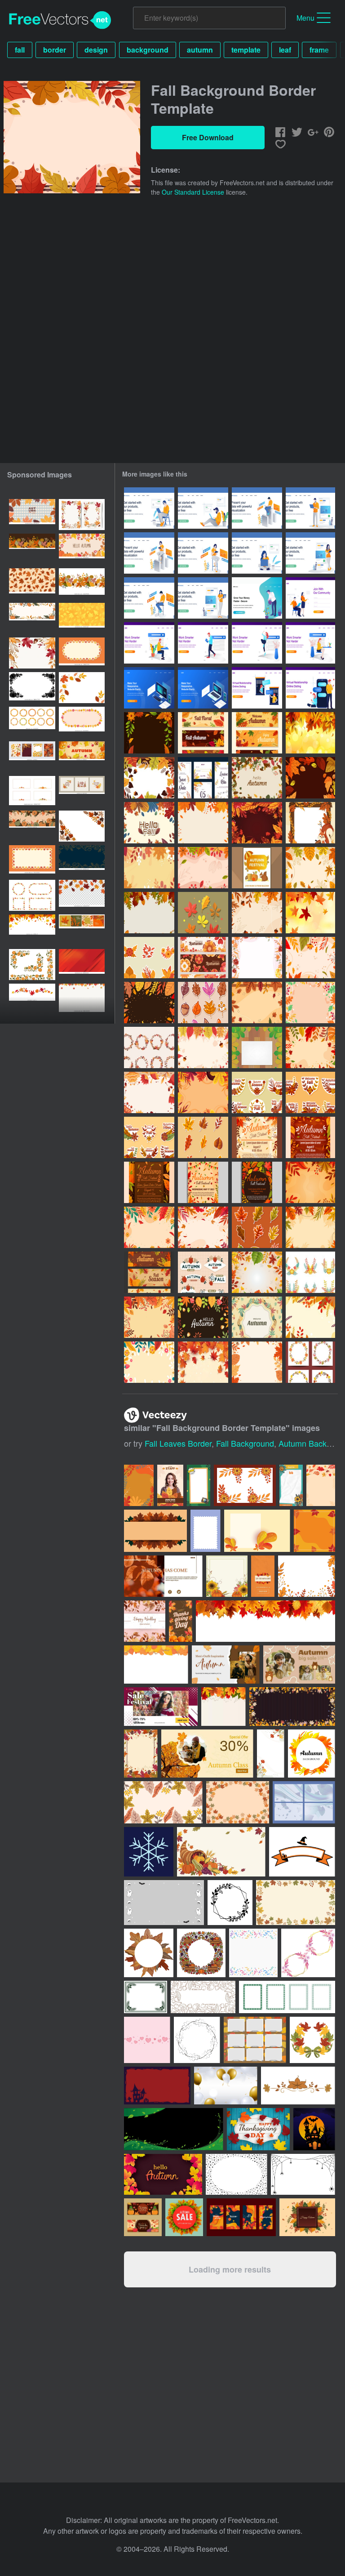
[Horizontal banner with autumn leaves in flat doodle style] (82, 549)
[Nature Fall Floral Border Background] (257, 1003)
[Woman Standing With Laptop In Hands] (203, 598)
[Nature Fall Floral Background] (310, 868)
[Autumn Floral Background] (257, 778)
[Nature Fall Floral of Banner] (149, 1272)
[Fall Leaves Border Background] (149, 778)
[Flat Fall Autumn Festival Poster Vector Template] (257, 868)
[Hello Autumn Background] (203, 1317)
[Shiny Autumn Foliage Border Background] (257, 823)
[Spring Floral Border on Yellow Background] (149, 1362)
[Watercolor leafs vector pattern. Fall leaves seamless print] (32, 584)
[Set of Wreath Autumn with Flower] (149, 1047)
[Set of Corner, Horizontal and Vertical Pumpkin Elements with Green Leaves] (32, 965)
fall (20, 50)
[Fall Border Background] (149, 868)
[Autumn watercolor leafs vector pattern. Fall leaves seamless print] (82, 618)
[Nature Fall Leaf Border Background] (149, 733)
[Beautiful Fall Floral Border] (257, 958)
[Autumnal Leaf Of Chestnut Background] (257, 1047)
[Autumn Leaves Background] (310, 733)
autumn (200, 50)
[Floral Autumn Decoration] (310, 1317)
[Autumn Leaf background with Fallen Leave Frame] (203, 1047)
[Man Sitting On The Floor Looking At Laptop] (203, 508)
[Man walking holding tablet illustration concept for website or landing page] (203, 643)
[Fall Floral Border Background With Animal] (310, 823)
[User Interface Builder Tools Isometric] (149, 688)
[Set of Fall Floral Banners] (203, 958)
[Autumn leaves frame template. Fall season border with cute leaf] (82, 722)
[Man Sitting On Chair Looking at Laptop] (149, 508)
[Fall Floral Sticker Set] (149, 1137)
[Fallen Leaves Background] (310, 778)
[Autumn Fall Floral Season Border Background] (203, 868)
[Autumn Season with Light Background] (203, 1362)
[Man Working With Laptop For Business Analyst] (257, 508)
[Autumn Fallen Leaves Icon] (203, 913)
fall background (245, 1443)
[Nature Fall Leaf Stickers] (257, 1227)
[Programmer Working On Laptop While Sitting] (149, 598)
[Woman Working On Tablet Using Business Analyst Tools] (149, 553)
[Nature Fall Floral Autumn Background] (203, 1227)
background (148, 50)
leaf (285, 50)
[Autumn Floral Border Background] (257, 1362)
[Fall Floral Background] (310, 913)
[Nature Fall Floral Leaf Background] (149, 1227)
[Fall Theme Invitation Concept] (203, 778)
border (55, 50)
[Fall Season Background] (203, 823)
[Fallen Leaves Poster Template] (149, 1182)
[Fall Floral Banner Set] (203, 733)
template (246, 50)
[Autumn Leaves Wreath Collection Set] (310, 1362)
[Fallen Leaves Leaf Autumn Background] (310, 1182)
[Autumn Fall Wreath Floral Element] (310, 1272)
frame (319, 50)
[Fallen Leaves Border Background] (149, 1317)
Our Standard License (193, 192)
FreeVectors (60, 20)
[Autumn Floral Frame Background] (257, 1317)
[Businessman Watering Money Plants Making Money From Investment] (257, 598)
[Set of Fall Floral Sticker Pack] (257, 1092)
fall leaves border (178, 1443)
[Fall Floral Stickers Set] (149, 958)
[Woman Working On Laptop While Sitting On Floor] (257, 553)
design (96, 50)
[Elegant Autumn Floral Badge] (203, 1272)
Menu (305, 18)
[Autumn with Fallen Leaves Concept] (203, 1092)
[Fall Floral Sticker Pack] (203, 1003)
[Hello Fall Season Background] (149, 823)
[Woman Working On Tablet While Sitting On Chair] (203, 553)
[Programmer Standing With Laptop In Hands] (310, 508)
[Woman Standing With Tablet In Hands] (310, 553)
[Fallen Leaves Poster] (257, 1137)
